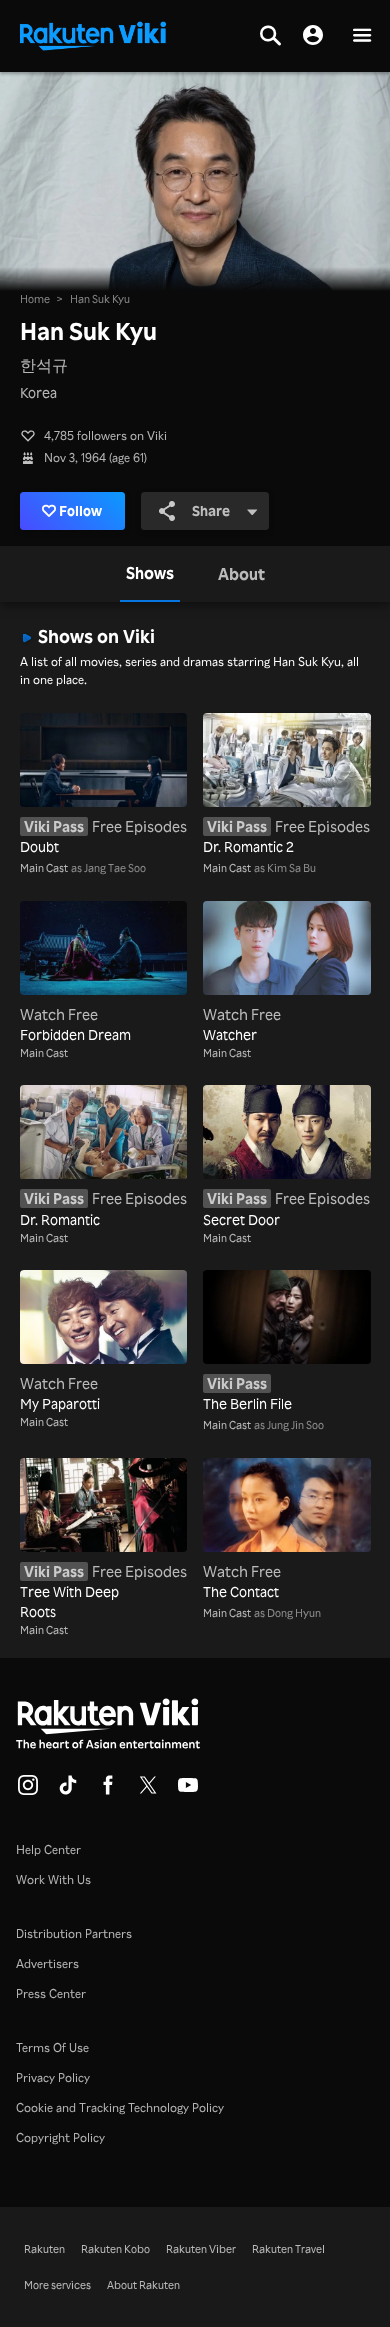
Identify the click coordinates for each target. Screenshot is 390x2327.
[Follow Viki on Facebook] (108, 1791)
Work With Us (53, 1879)
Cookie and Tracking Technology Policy (120, 2107)
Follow (80, 510)
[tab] (150, 574)
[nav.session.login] (313, 36)
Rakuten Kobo (115, 2249)
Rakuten (44, 2249)
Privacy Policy (53, 2077)
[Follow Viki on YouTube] (188, 1791)
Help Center (48, 1849)
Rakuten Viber (201, 2249)
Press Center (51, 1993)
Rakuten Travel (288, 2249)
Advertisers (47, 1963)
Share (211, 510)
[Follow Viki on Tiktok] (68, 1791)
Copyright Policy (60, 2137)
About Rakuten (143, 2285)
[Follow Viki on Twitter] (148, 1791)
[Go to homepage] (93, 34)
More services (57, 2285)
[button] (362, 36)
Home (35, 299)
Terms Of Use (52, 2047)
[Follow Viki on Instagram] (28, 1791)
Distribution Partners (74, 1933)
